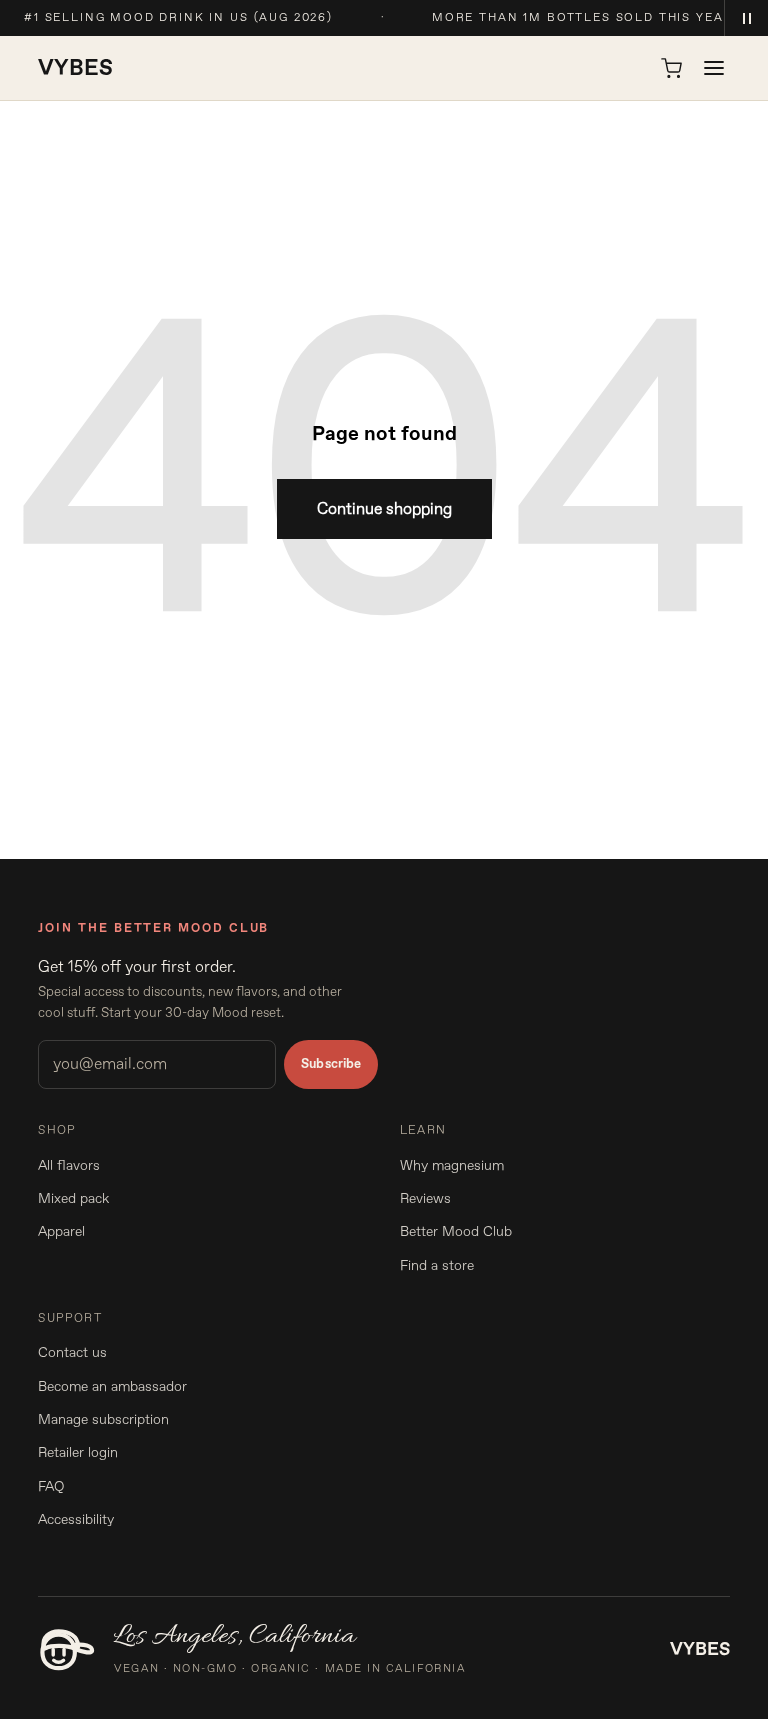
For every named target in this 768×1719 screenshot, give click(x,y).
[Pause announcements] (746, 18)
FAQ (51, 1486)
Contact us (72, 1352)
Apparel (61, 1231)
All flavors (69, 1165)
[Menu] (714, 68)
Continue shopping (384, 509)
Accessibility (76, 1519)
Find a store (437, 1265)
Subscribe (331, 1064)
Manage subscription (103, 1419)
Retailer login (78, 1452)
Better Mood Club (456, 1231)
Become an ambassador (112, 1386)
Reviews (425, 1198)
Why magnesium (452, 1165)
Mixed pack (73, 1198)
